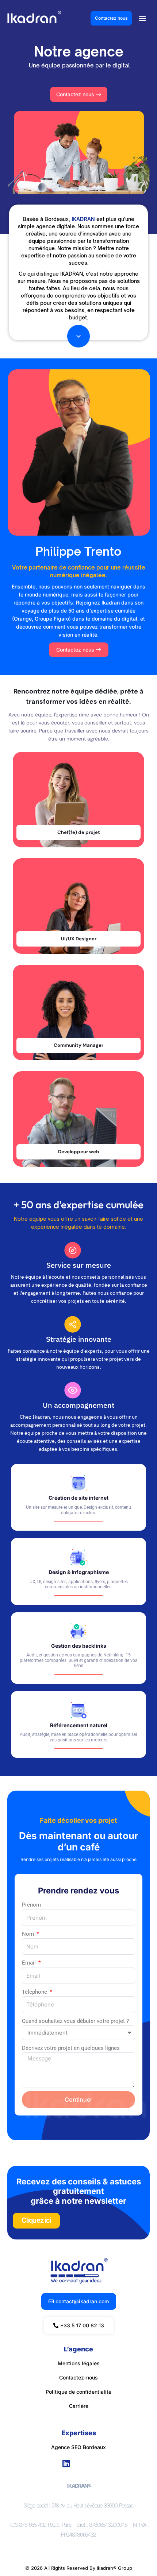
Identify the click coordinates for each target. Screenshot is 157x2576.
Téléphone (35, 1992)
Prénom (31, 1905)
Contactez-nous (78, 2377)
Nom (29, 1934)
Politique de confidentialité (78, 2392)
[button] (142, 18)
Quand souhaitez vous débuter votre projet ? (75, 2021)
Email (30, 1963)
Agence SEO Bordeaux (78, 2447)
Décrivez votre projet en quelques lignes (71, 2048)
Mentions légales (79, 2363)
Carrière (79, 2406)
